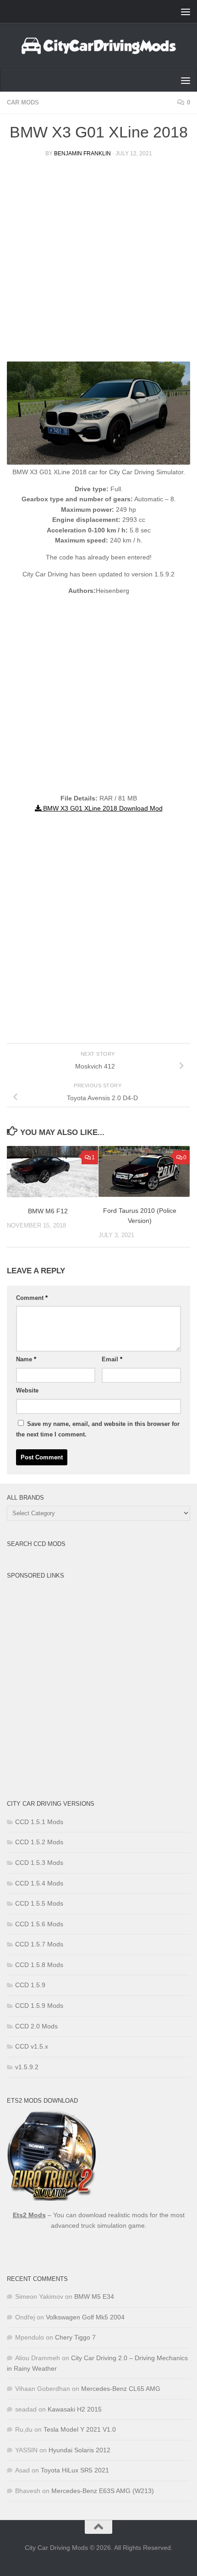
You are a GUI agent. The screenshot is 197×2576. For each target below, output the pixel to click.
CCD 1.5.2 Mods (39, 1842)
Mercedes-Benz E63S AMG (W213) (103, 2491)
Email (112, 1359)
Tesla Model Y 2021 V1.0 (80, 2429)
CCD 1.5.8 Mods (39, 1965)
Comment (32, 1298)
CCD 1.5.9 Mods (39, 2006)
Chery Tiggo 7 (75, 2337)
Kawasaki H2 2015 (75, 2409)
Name (26, 1359)
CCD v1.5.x (32, 2046)
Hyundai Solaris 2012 (79, 2450)
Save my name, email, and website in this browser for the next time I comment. (98, 1429)
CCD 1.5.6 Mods (39, 1924)
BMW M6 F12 (48, 1211)
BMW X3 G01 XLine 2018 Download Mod (102, 808)
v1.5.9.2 (27, 2067)
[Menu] (186, 11)
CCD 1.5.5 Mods (39, 1903)
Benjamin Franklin (82, 153)
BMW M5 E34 (94, 2296)
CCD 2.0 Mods (36, 2026)
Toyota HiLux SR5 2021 (75, 2470)
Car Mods (23, 102)
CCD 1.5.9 (30, 1985)
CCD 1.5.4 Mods (39, 1883)
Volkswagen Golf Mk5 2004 (85, 2317)
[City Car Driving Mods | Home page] (98, 46)
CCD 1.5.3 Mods (39, 1863)
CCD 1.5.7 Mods (39, 1944)
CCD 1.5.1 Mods (39, 1822)
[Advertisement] (98, 263)
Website (27, 1390)
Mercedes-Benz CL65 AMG (121, 2389)
